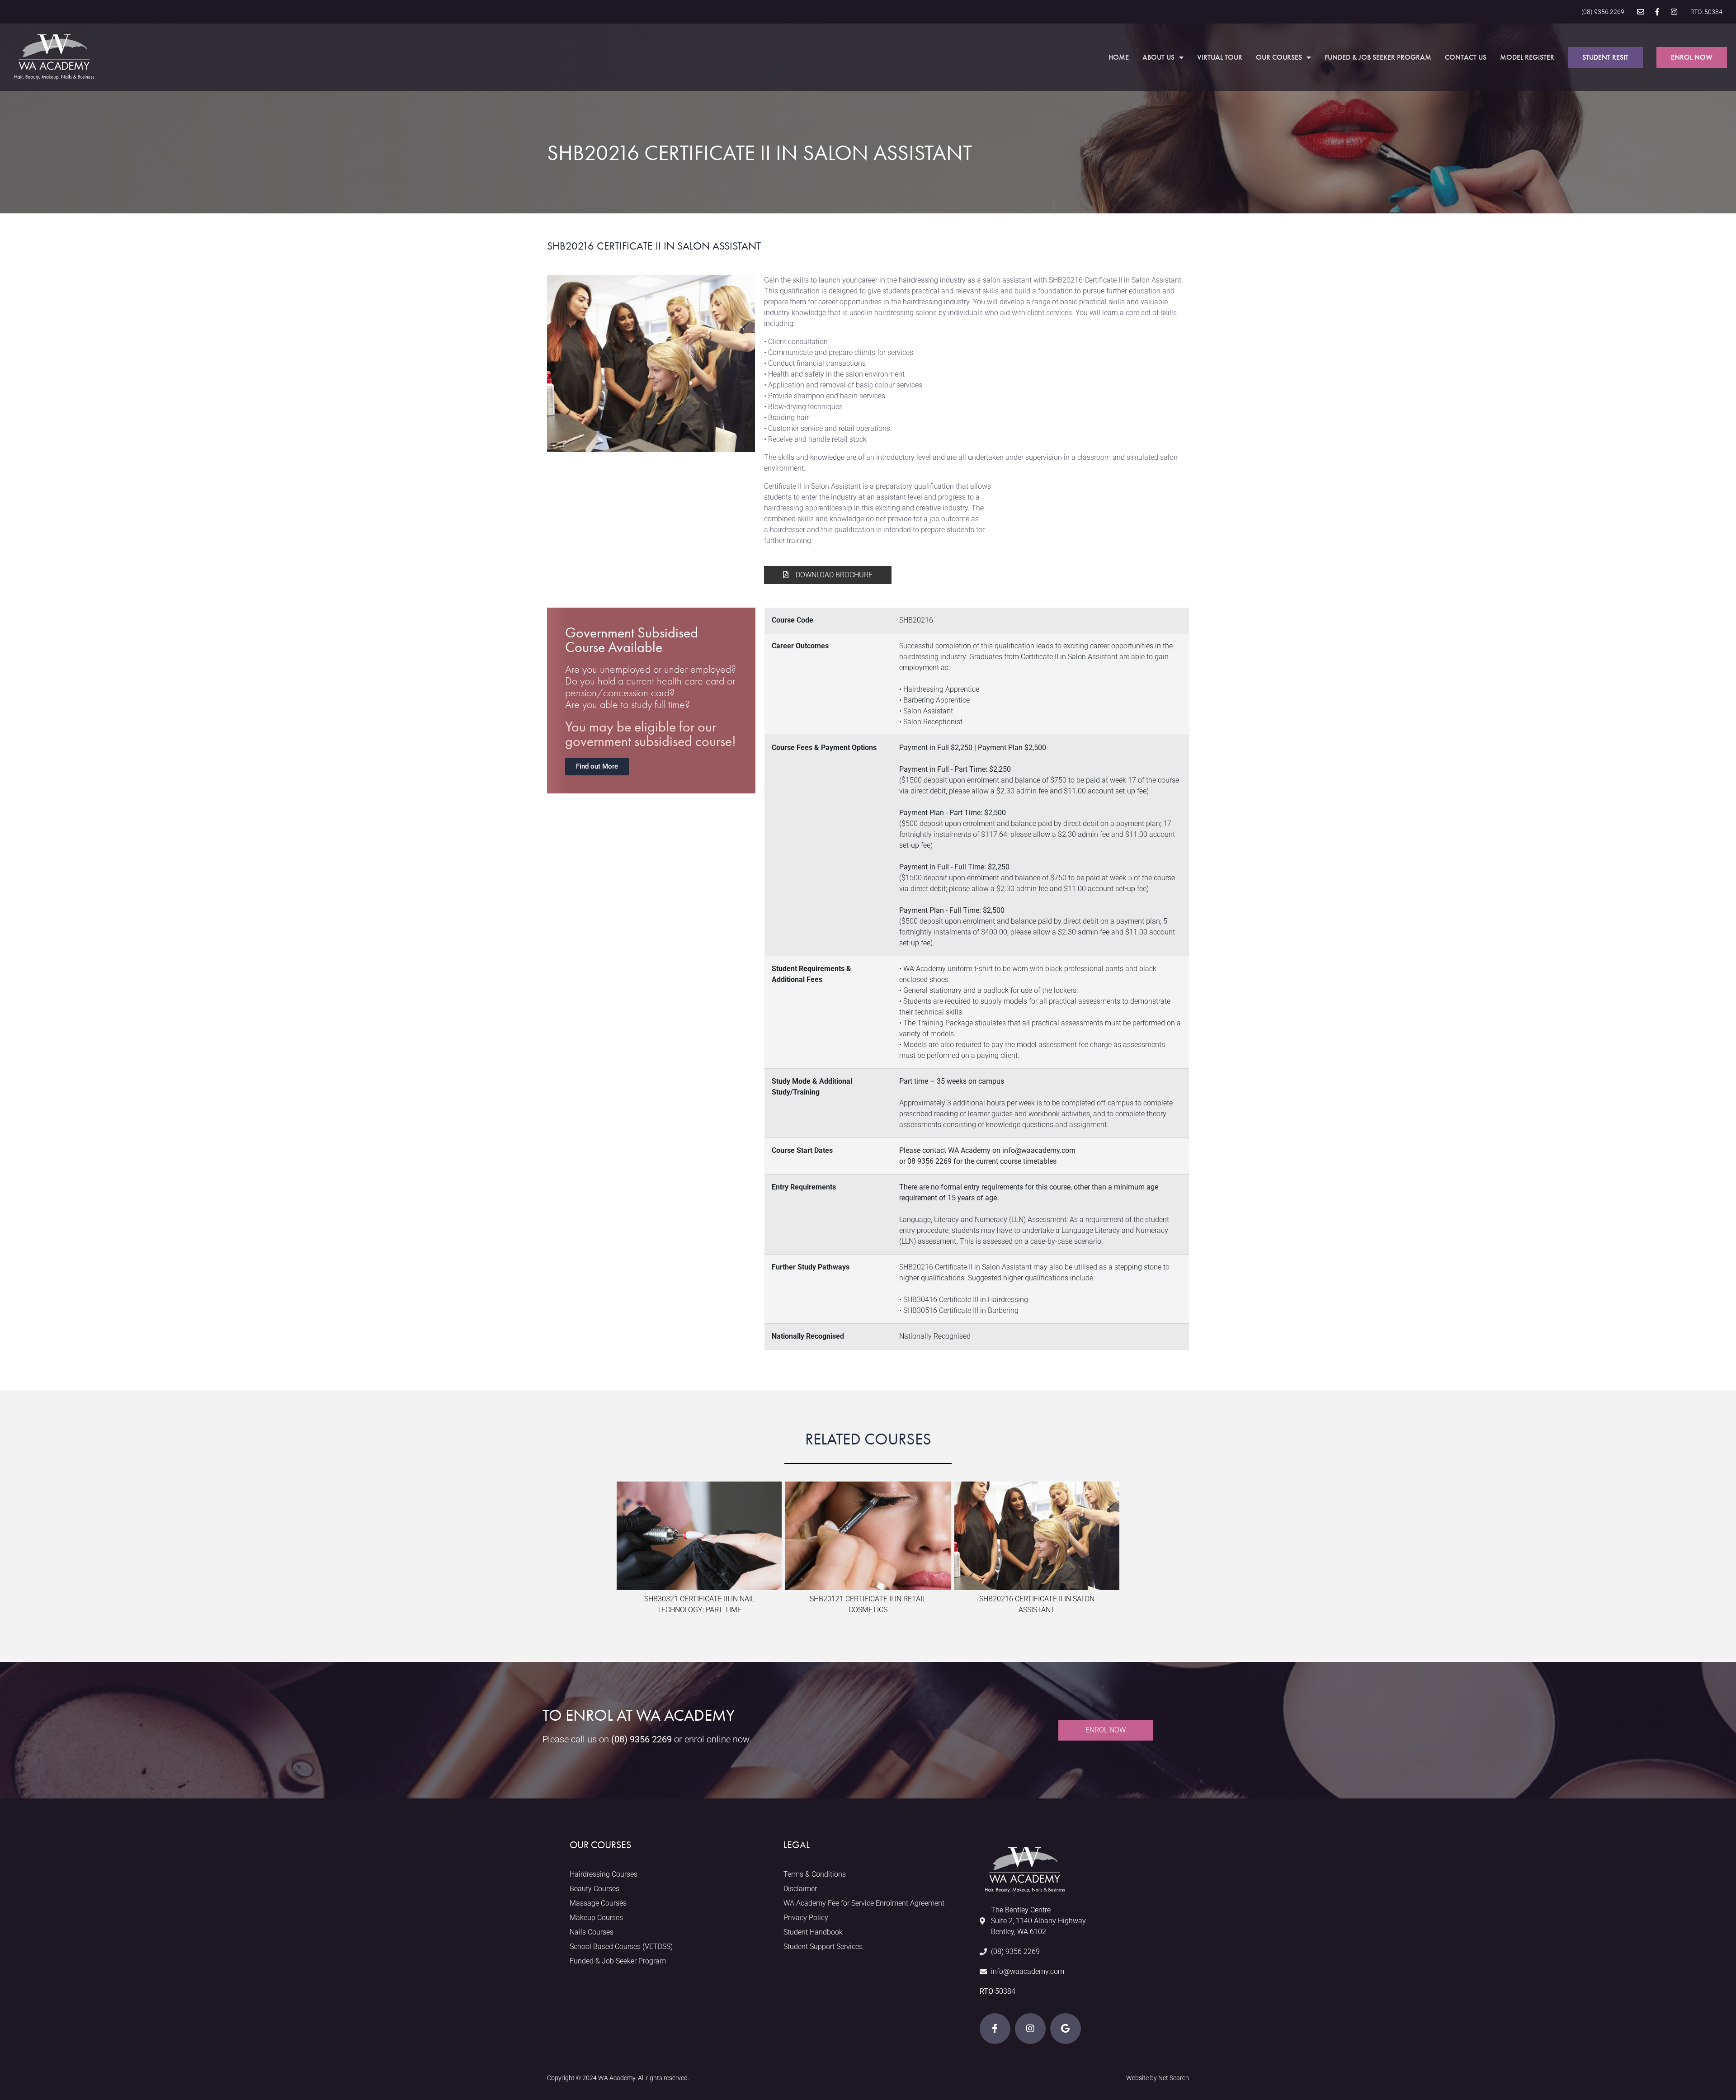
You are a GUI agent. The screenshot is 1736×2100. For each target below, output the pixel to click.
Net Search (1174, 2078)
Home (1119, 57)
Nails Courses (592, 1932)
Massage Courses (598, 1903)
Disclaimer (800, 1889)
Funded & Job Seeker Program (1378, 57)
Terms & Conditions (815, 1874)
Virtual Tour (1220, 57)
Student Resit (1605, 57)
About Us (1158, 57)
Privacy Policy (806, 1918)
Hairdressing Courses (604, 1874)
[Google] (1066, 2029)
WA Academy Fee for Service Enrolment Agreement (864, 1903)
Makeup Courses (596, 1918)
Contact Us (1466, 57)
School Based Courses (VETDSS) (621, 1947)
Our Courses (1279, 57)
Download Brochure (833, 575)
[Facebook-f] (1657, 12)
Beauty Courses (594, 1889)
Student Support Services (823, 1947)
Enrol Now (1692, 57)
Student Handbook (813, 1932)
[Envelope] (1641, 12)
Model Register (1527, 57)
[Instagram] (1674, 12)
